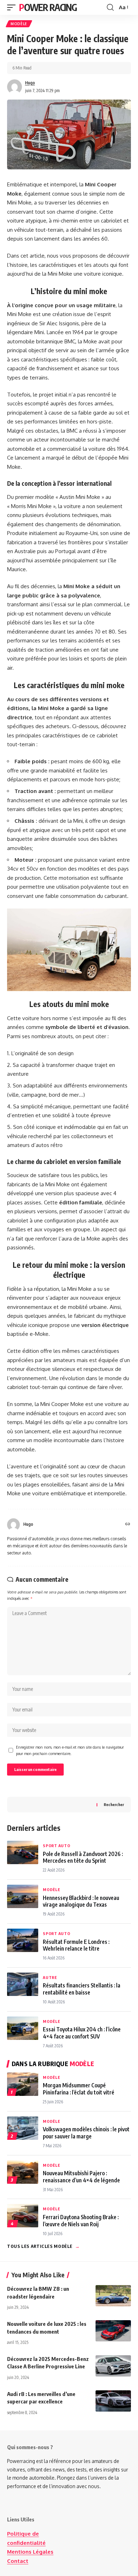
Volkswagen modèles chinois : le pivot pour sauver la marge (86, 2132)
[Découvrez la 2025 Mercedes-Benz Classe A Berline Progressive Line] (113, 2366)
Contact (18, 2561)
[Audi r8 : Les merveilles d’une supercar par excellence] (113, 2401)
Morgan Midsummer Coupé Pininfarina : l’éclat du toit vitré (79, 2088)
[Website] (128, 1525)
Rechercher (114, 1804)
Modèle (19, 24)
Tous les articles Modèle (44, 2246)
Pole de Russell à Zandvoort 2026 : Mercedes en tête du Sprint (83, 1857)
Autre (50, 1977)
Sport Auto (57, 1846)
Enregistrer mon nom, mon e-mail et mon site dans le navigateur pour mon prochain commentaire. (70, 1750)
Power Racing (48, 7)
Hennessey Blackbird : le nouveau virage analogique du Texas (81, 1901)
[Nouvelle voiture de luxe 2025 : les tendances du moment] (113, 2331)
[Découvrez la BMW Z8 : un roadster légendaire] (113, 2296)
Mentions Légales (30, 2552)
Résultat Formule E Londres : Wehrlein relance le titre (76, 1945)
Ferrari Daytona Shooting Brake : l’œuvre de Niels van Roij (81, 2220)
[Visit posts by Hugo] (15, 87)
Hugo (30, 83)
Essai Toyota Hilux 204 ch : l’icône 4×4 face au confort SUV (82, 2032)
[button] (13, 7)
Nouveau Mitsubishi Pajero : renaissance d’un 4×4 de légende (81, 2176)
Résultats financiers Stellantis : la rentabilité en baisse (82, 1989)
